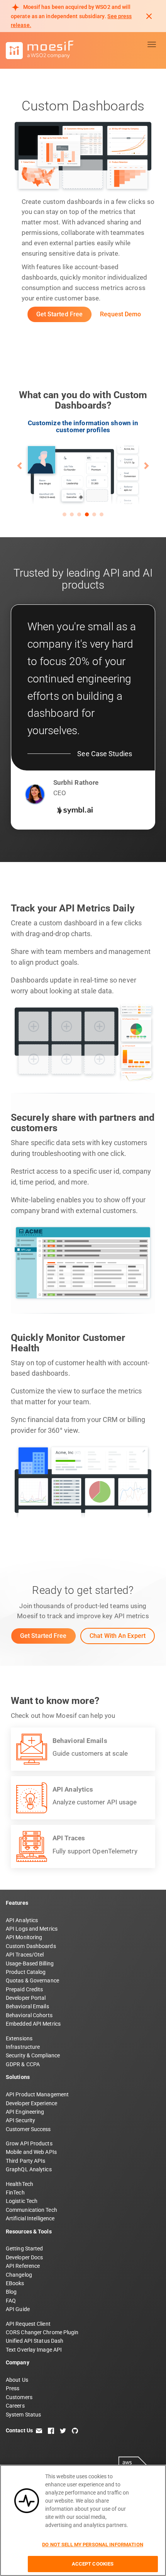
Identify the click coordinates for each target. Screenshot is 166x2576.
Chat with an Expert (118, 1636)
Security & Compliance (33, 2055)
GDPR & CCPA (23, 2064)
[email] (39, 2430)
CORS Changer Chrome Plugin (42, 2332)
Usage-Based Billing (30, 1963)
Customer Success (28, 2129)
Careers (15, 2406)
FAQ (11, 2301)
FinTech (15, 2192)
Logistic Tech (22, 2201)
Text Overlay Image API (34, 2350)
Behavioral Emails (27, 2006)
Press (13, 2388)
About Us (17, 2380)
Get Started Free (60, 314)
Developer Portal (26, 1998)
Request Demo (120, 314)
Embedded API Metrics (33, 2024)
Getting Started (25, 2248)
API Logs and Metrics (32, 1929)
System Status (23, 2415)
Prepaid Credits (25, 1989)
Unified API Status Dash (35, 2341)
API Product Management (37, 2094)
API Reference (23, 2266)
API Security (20, 2120)
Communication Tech (31, 2210)
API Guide (18, 2309)
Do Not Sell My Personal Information (93, 2545)
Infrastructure (23, 2047)
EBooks (15, 2283)
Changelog (19, 2275)
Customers (19, 2397)
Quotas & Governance (32, 1980)
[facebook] (51, 2430)
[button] (20, 465)
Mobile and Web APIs (31, 2152)
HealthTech (19, 2184)
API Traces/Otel (25, 1955)
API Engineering (25, 2112)
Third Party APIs (26, 2161)
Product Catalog (26, 1972)
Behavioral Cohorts (29, 2015)
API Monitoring (24, 1937)
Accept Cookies (93, 2564)
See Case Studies (105, 754)
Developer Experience (31, 2103)
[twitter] (63, 2430)
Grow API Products (29, 2143)
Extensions (19, 2038)
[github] (75, 2430)
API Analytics (22, 1920)
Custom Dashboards (31, 1946)
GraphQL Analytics (29, 2169)
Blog (11, 2292)
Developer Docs (24, 2257)
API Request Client (28, 2324)
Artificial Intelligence (30, 2218)
